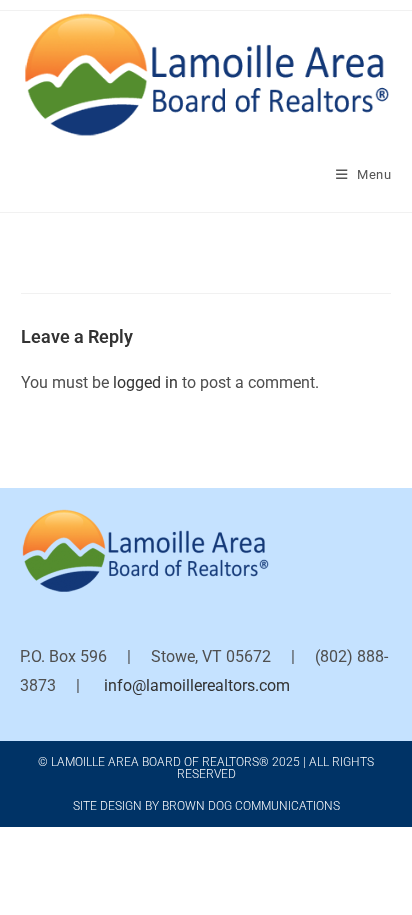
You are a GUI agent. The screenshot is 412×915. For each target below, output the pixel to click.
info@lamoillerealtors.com (197, 685)
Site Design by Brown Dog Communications (206, 806)
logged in (145, 382)
